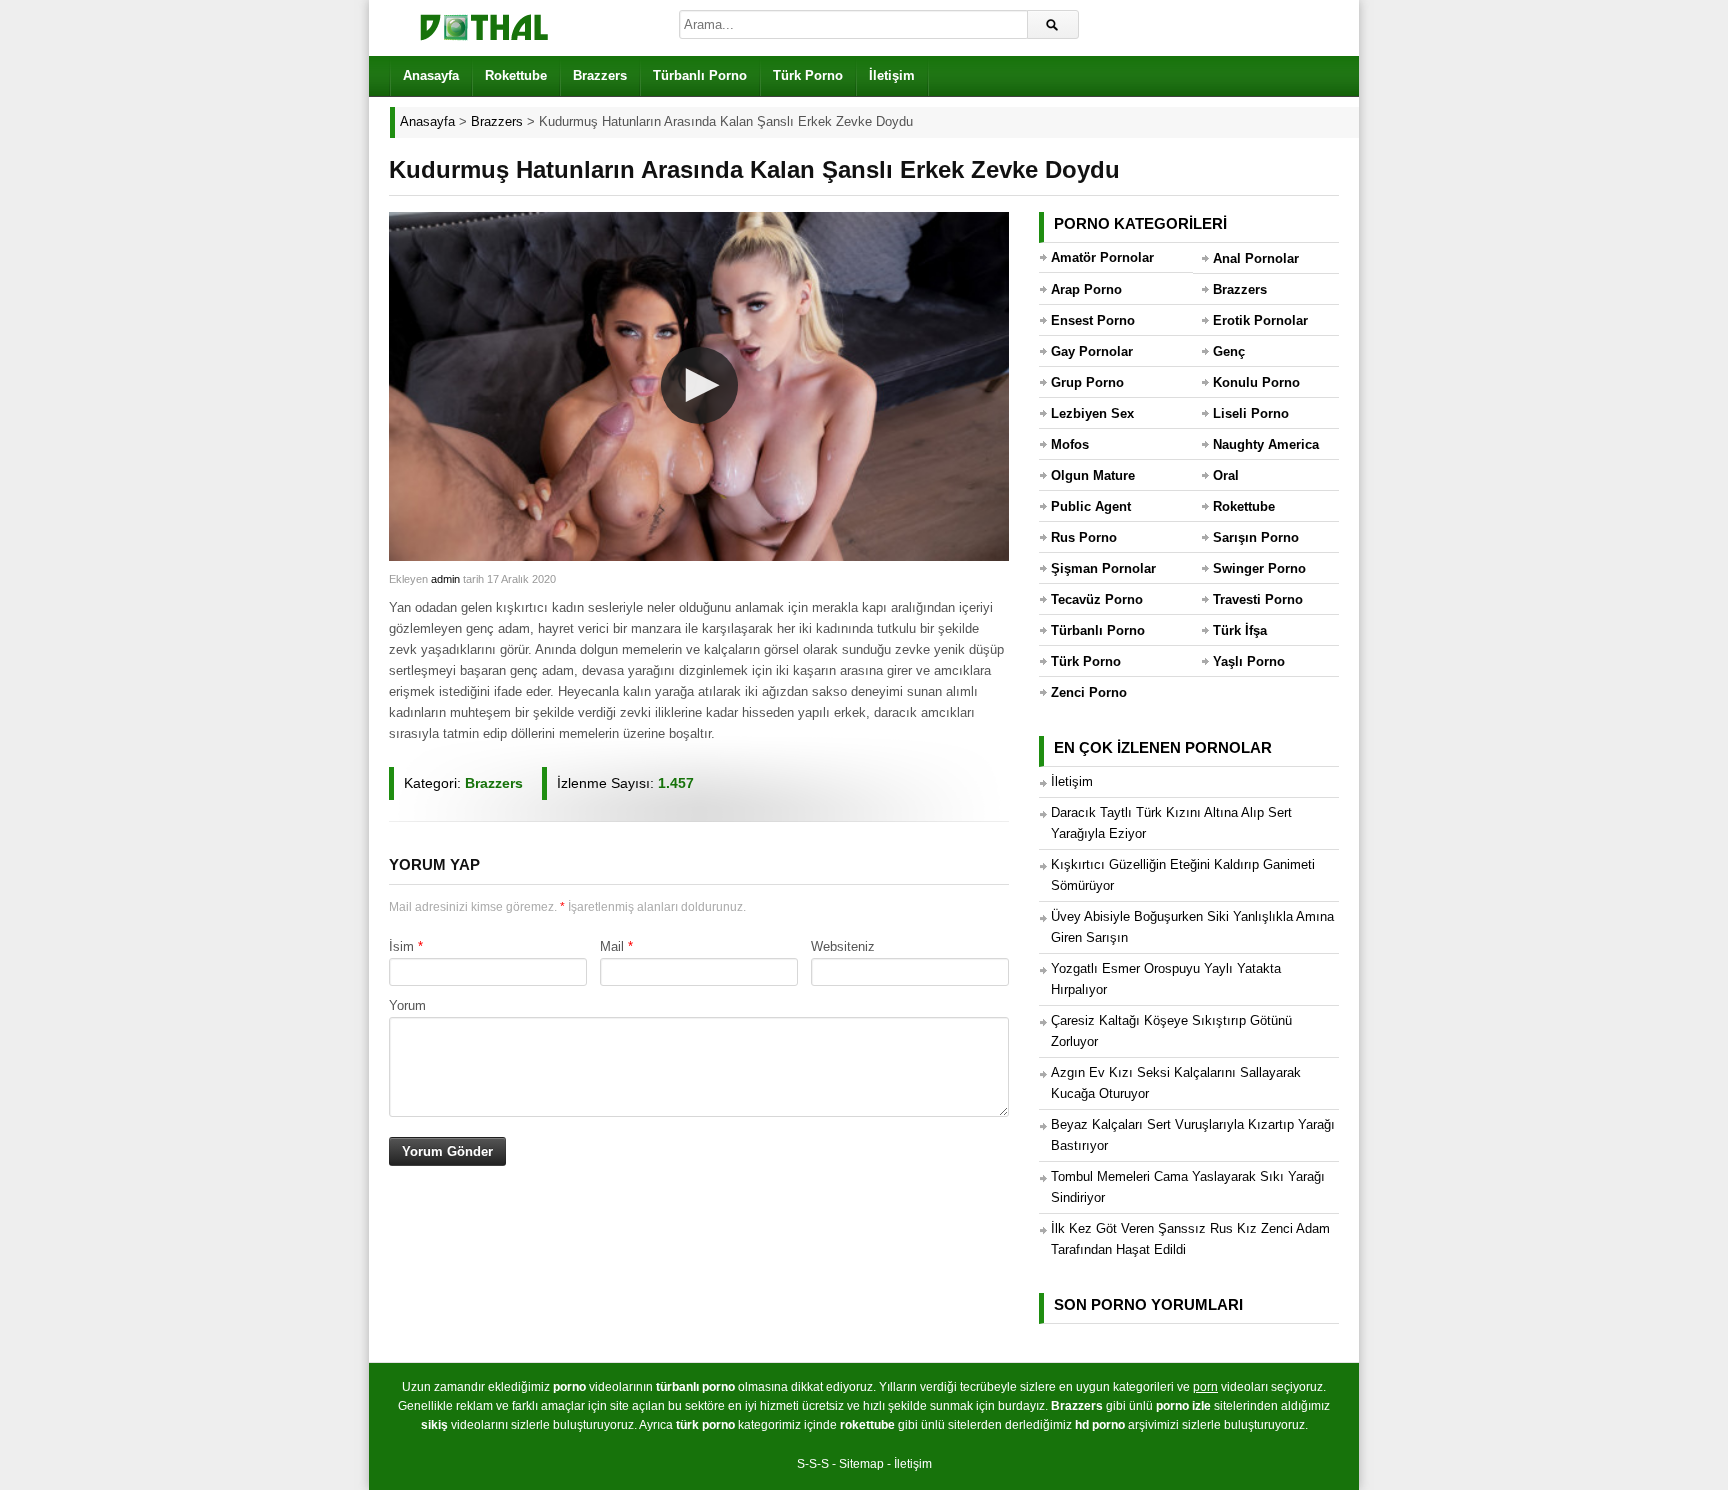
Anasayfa (431, 75)
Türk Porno (808, 75)
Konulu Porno (1256, 382)
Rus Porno (1084, 537)
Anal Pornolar (1256, 258)
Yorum (407, 1005)
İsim (401, 946)
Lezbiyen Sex (1092, 413)
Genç (1229, 351)
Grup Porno (1087, 382)
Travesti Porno (1258, 599)
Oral (1226, 475)
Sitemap (861, 1464)
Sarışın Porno (1256, 537)
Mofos (1070, 444)
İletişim (892, 75)
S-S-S (813, 1464)
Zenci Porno (1089, 692)
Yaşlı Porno (1249, 661)
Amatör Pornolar (1102, 257)
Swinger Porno (1259, 568)
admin (445, 579)
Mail (612, 946)
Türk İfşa (1240, 630)
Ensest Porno (1093, 320)
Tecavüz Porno (1097, 599)
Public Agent (1091, 506)
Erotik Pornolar (1260, 320)
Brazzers (600, 75)
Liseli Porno (1251, 413)
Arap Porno (1086, 289)
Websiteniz (843, 946)
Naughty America (1266, 444)
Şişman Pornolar (1103, 568)
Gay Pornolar (1092, 351)
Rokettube (516, 75)
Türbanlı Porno (700, 75)
